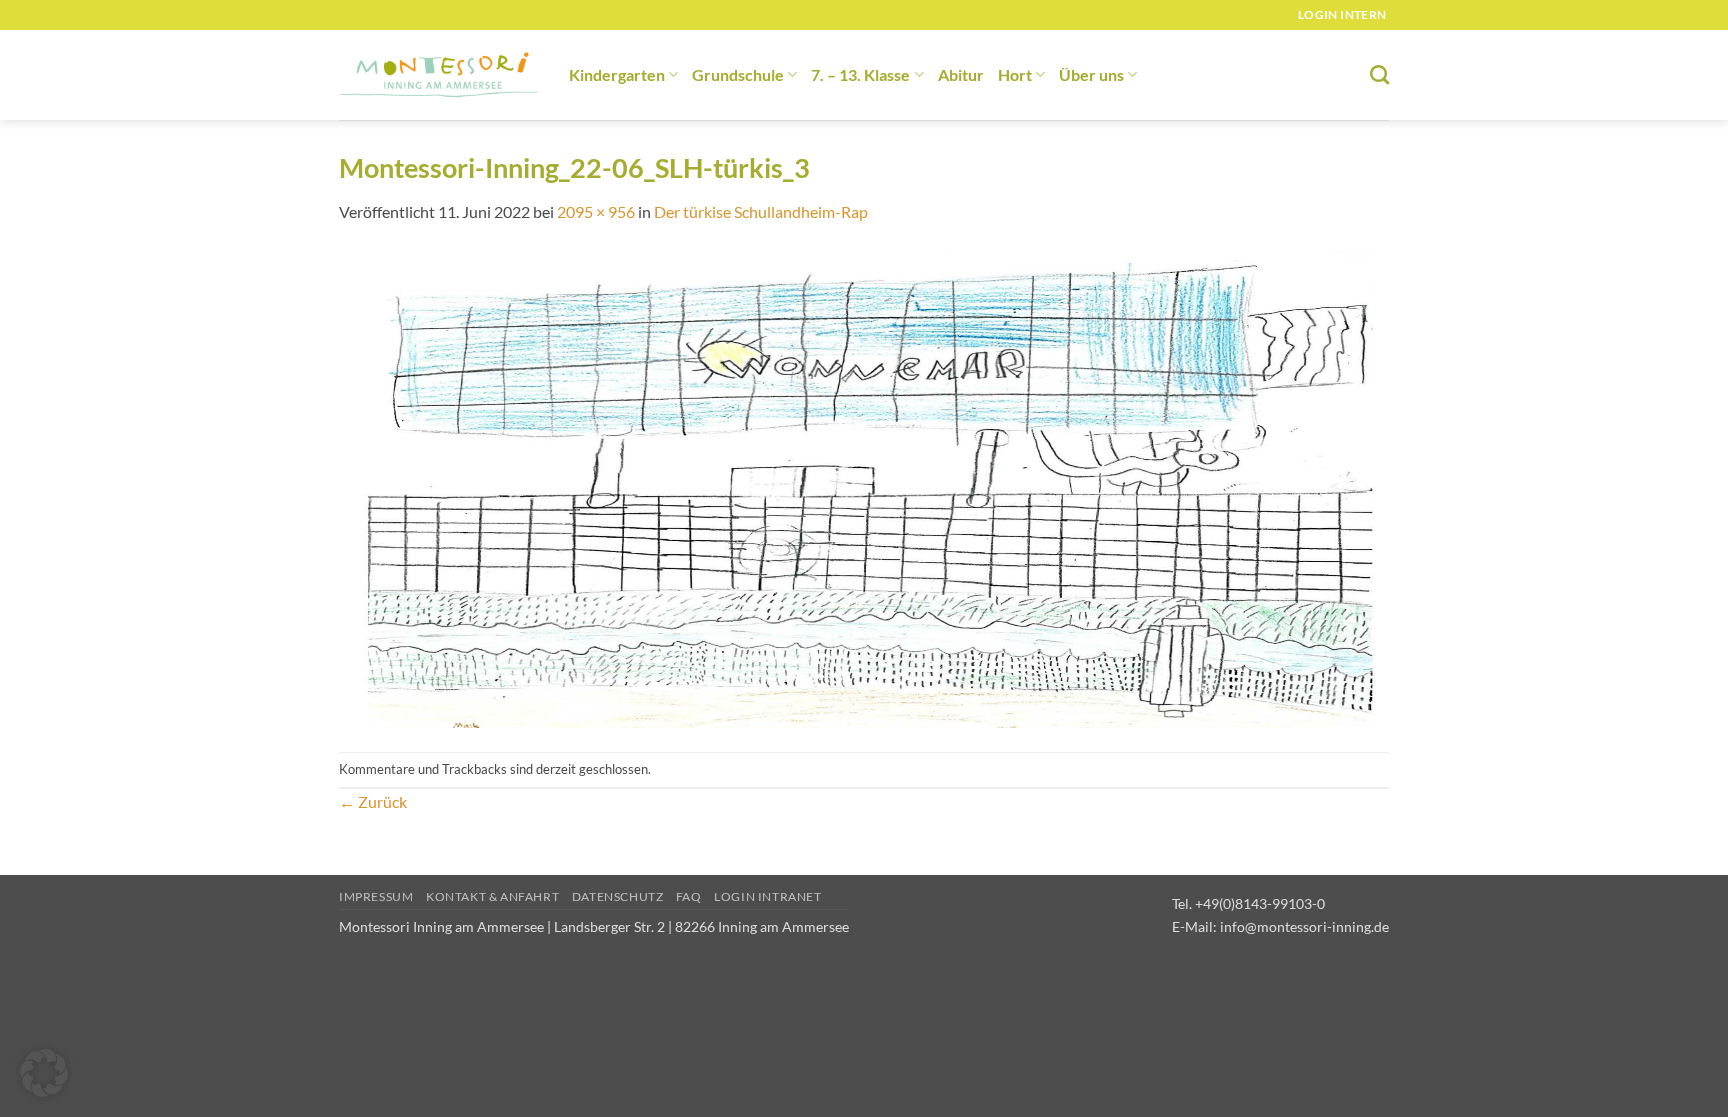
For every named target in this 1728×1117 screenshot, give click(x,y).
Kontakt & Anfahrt (492, 896)
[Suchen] (1379, 74)
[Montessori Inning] (439, 75)
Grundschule (738, 74)
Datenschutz (618, 896)
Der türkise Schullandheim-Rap (761, 211)
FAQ (689, 896)
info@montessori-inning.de (1304, 926)
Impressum (376, 896)
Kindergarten (617, 74)
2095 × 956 (596, 211)
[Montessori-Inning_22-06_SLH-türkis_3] (864, 485)
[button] (44, 1073)
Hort (1015, 74)
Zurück (373, 801)
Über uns (1091, 74)
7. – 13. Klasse (860, 74)
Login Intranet (768, 896)
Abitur (961, 74)
